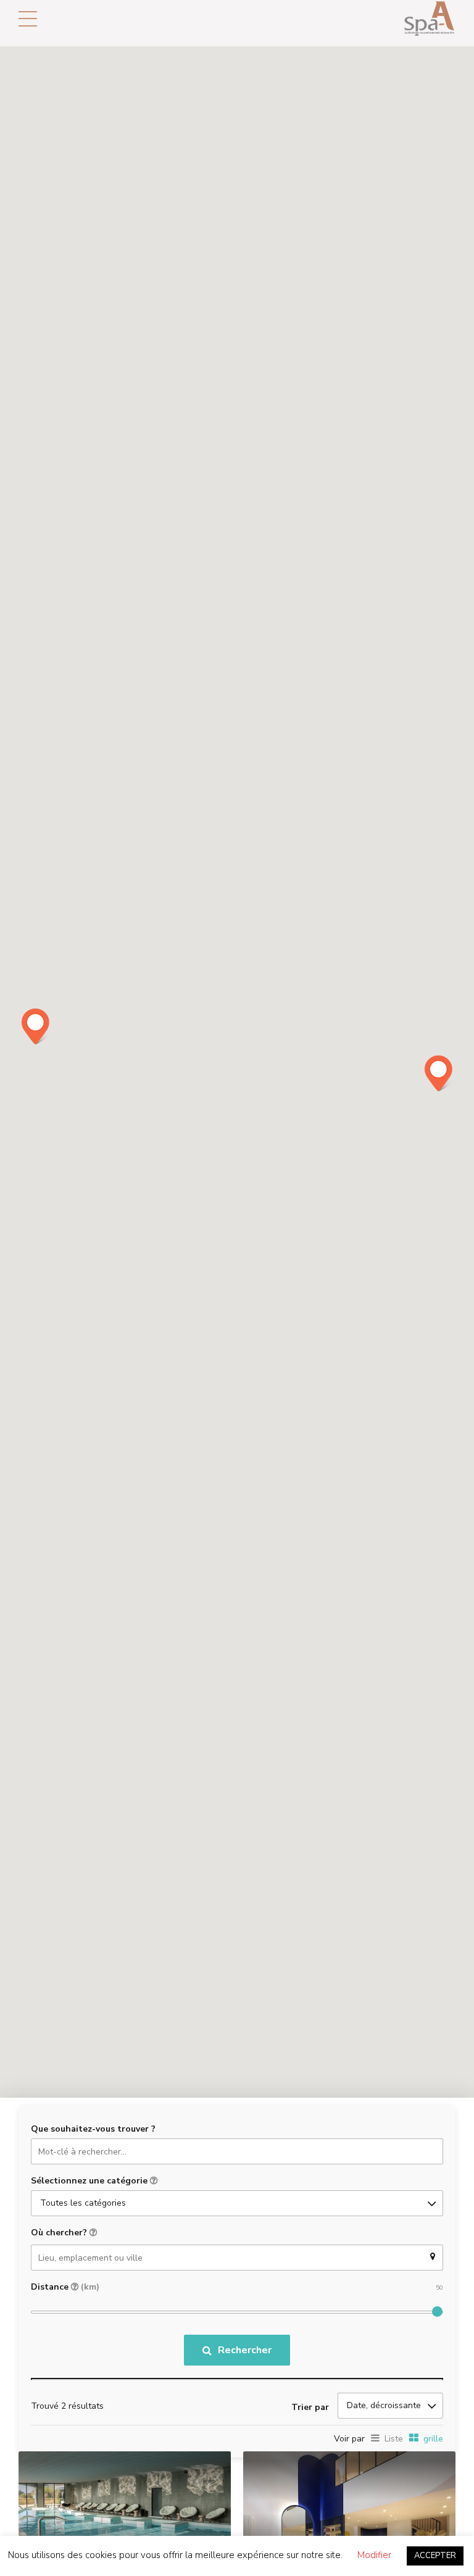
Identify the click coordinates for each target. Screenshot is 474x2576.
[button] (439, 1073)
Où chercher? (60, 2233)
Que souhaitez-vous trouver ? (93, 2129)
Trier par (310, 2407)
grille (433, 2439)
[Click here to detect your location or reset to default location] (433, 2257)
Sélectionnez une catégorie (90, 2181)
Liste (394, 2439)
